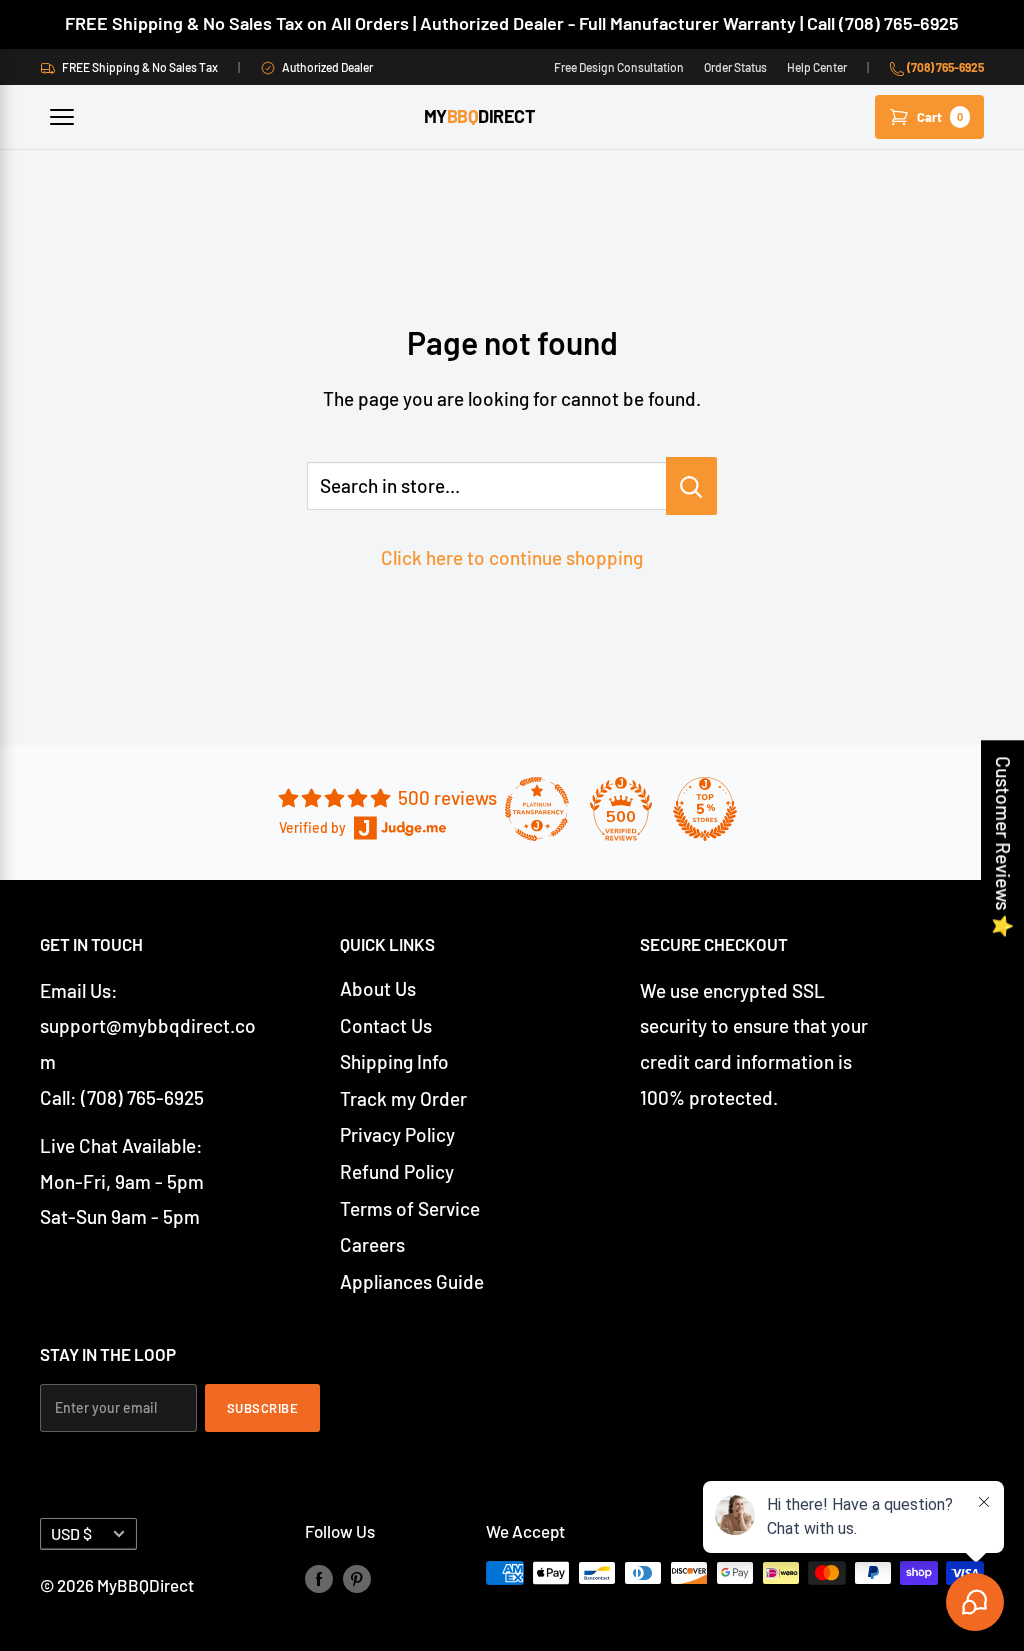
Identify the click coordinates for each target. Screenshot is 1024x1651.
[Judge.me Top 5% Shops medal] (705, 809)
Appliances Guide (412, 1281)
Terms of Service (410, 1208)
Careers (372, 1244)
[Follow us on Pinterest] (357, 1577)
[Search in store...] (691, 486)
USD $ (71, 1533)
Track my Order (403, 1098)
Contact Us (386, 1025)
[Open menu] (62, 117)
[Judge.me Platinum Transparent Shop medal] (537, 809)
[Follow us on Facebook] (319, 1577)
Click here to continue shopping (512, 557)
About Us (378, 988)
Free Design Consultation (619, 67)
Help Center (817, 67)
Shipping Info (394, 1061)
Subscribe (263, 1408)
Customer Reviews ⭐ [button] (1003, 847)
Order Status (735, 67)
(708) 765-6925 (944, 67)
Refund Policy (397, 1171)
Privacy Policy (397, 1134)
